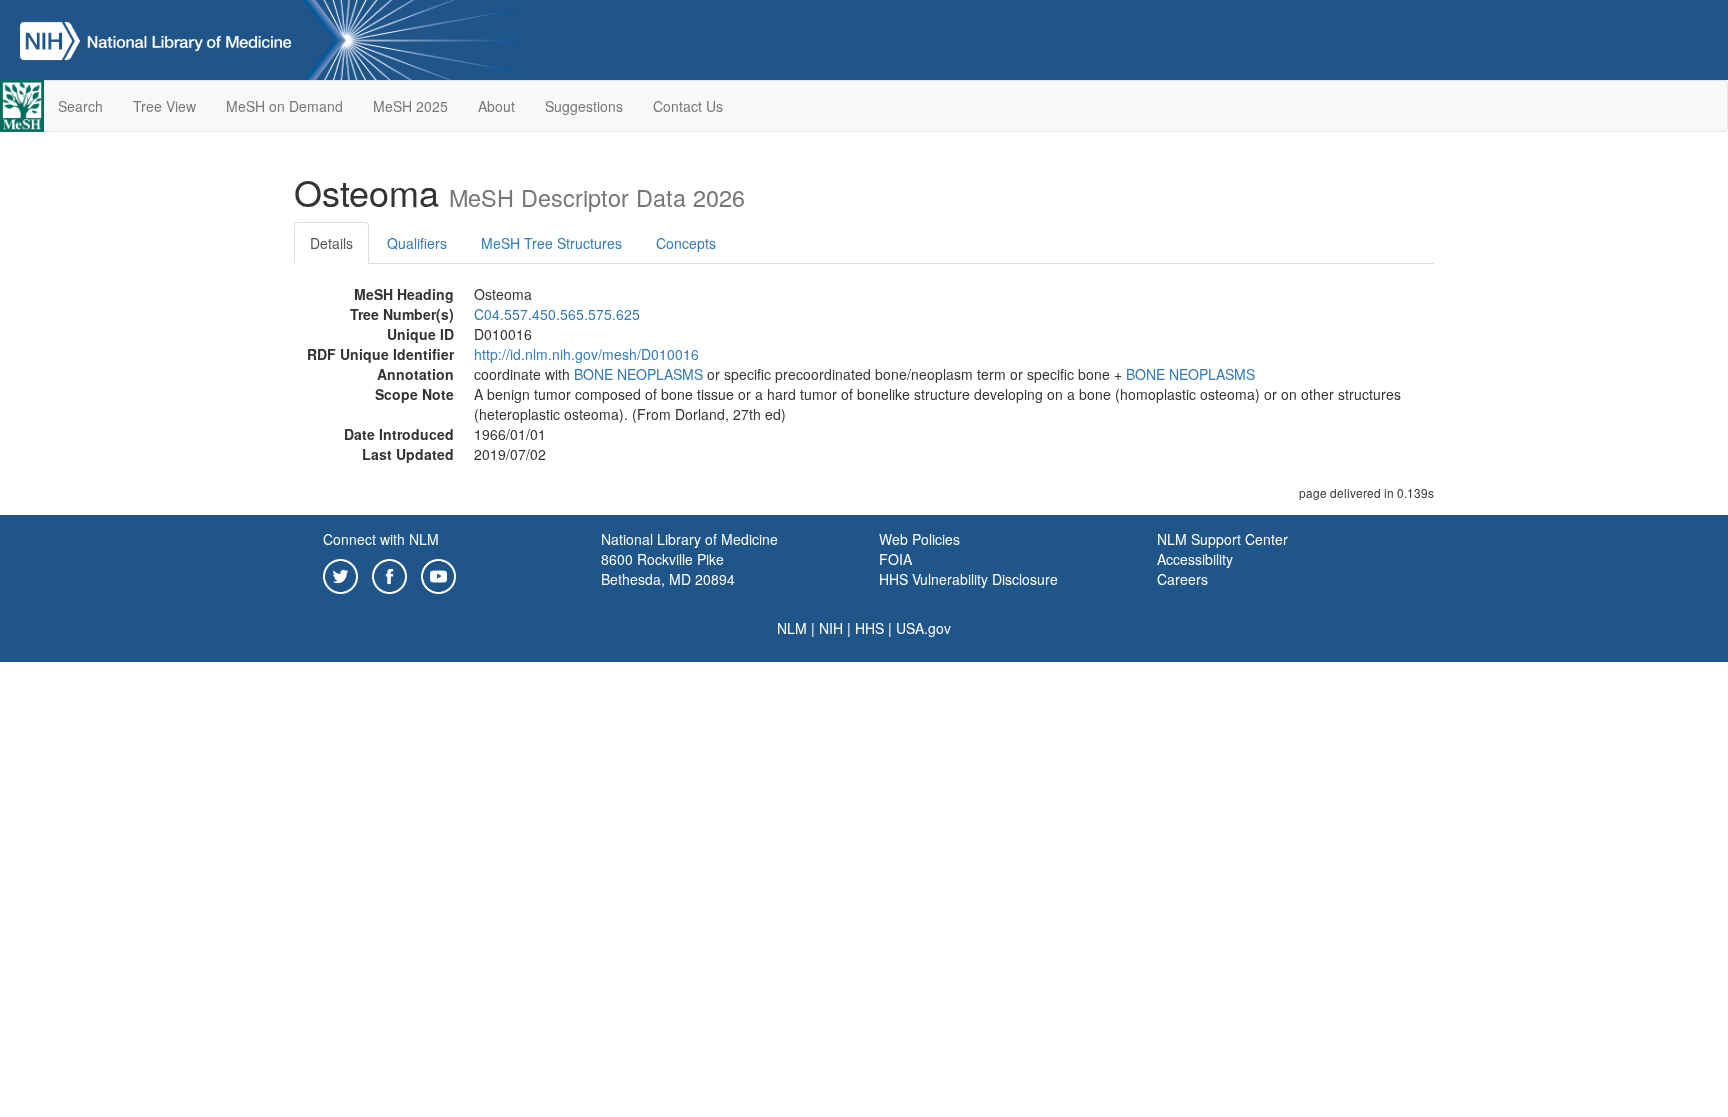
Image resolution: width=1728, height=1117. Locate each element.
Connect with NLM (381, 539)
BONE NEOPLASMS (638, 374)
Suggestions (584, 106)
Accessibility (1195, 559)
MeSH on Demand (284, 106)
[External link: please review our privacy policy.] (340, 574)
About (496, 106)
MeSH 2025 (410, 106)
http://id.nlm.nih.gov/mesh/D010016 (586, 354)
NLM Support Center (1222, 539)
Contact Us (688, 106)
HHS (869, 628)
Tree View (164, 106)
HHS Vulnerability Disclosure (968, 579)
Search (80, 106)
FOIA (895, 559)
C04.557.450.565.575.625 (557, 314)
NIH (831, 628)
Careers (1182, 579)
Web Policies (919, 539)
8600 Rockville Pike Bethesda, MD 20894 (668, 569)
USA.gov (923, 628)
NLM (792, 628)
